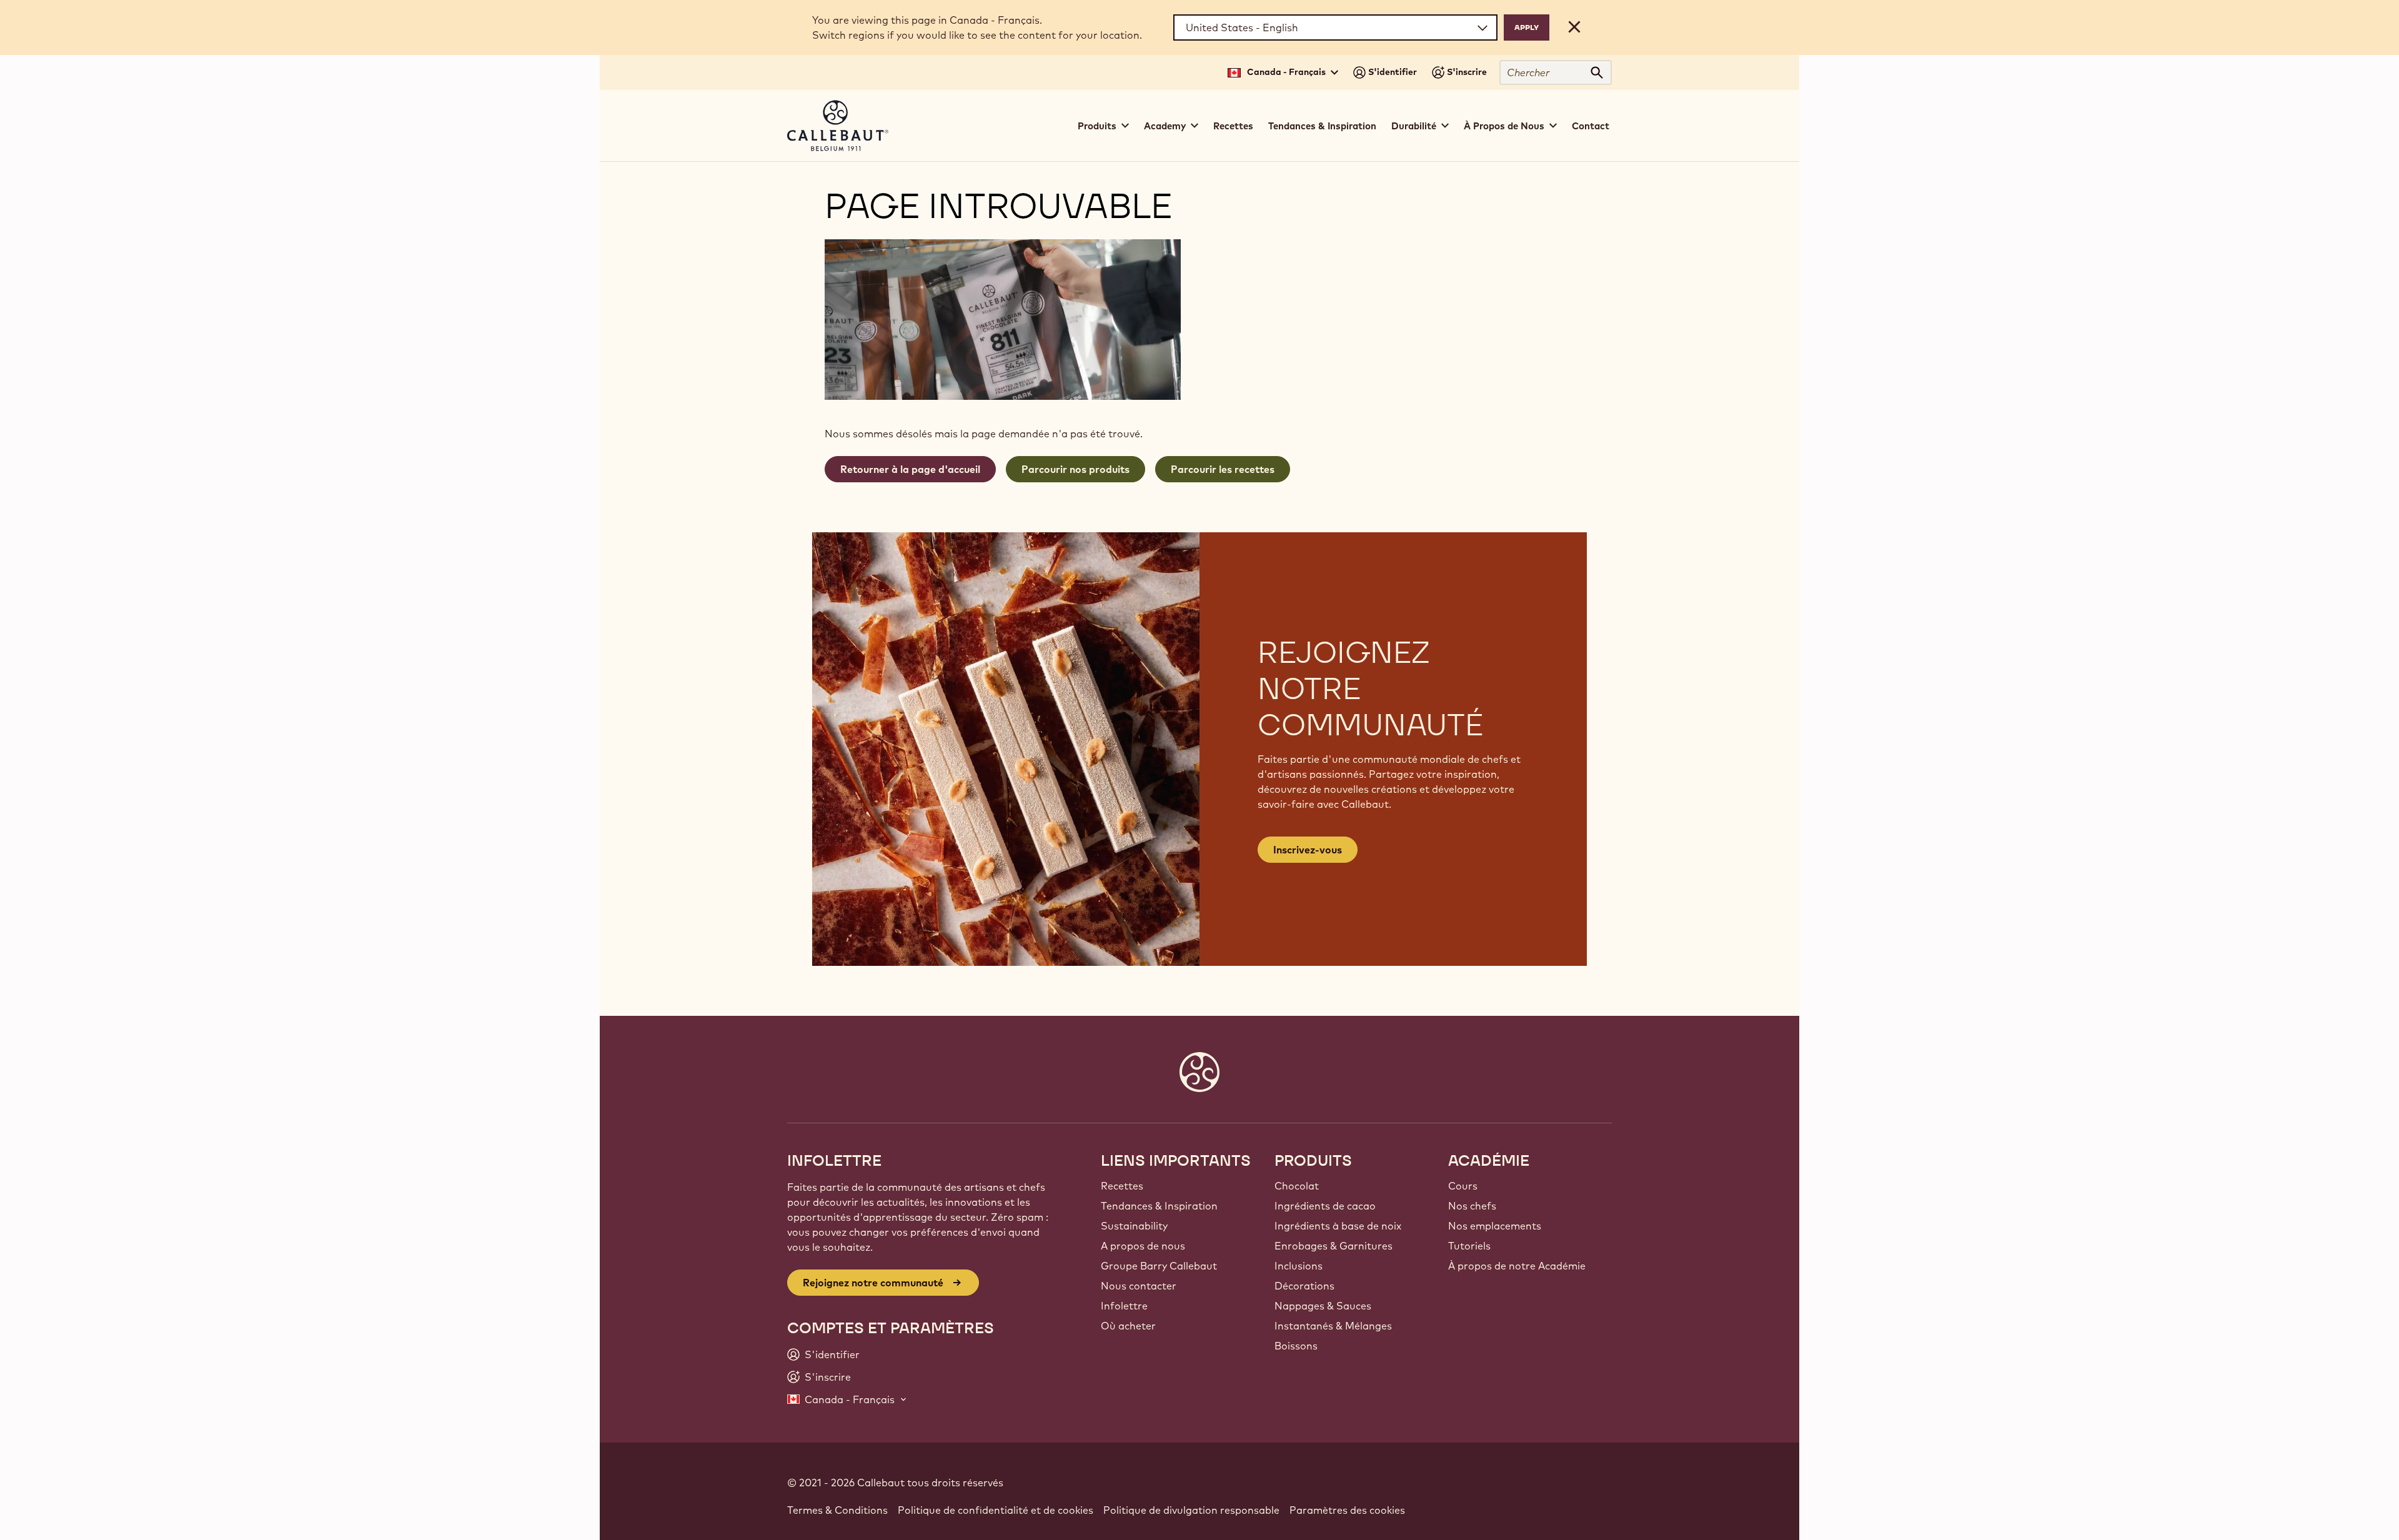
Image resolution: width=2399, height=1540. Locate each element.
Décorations (1304, 1286)
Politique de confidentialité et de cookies (996, 1510)
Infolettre (1124, 1306)
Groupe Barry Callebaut (1159, 1266)
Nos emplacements (1495, 1226)
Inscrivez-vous (1308, 850)
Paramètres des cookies (1347, 1510)
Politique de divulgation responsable (1191, 1510)
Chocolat (1297, 1186)
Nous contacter (1139, 1286)
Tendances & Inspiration (1322, 126)
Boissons (1296, 1346)
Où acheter (1128, 1326)
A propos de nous (1143, 1246)
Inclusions (1299, 1266)
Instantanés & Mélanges (1333, 1326)
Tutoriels (1469, 1246)
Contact (1591, 126)
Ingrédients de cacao (1325, 1206)
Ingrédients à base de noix (1338, 1226)
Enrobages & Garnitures (1334, 1246)
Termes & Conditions (837, 1510)
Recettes (1233, 126)
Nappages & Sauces (1323, 1306)
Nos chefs (1472, 1206)
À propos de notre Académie (1517, 1266)
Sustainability (1134, 1226)
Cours (1463, 1186)
